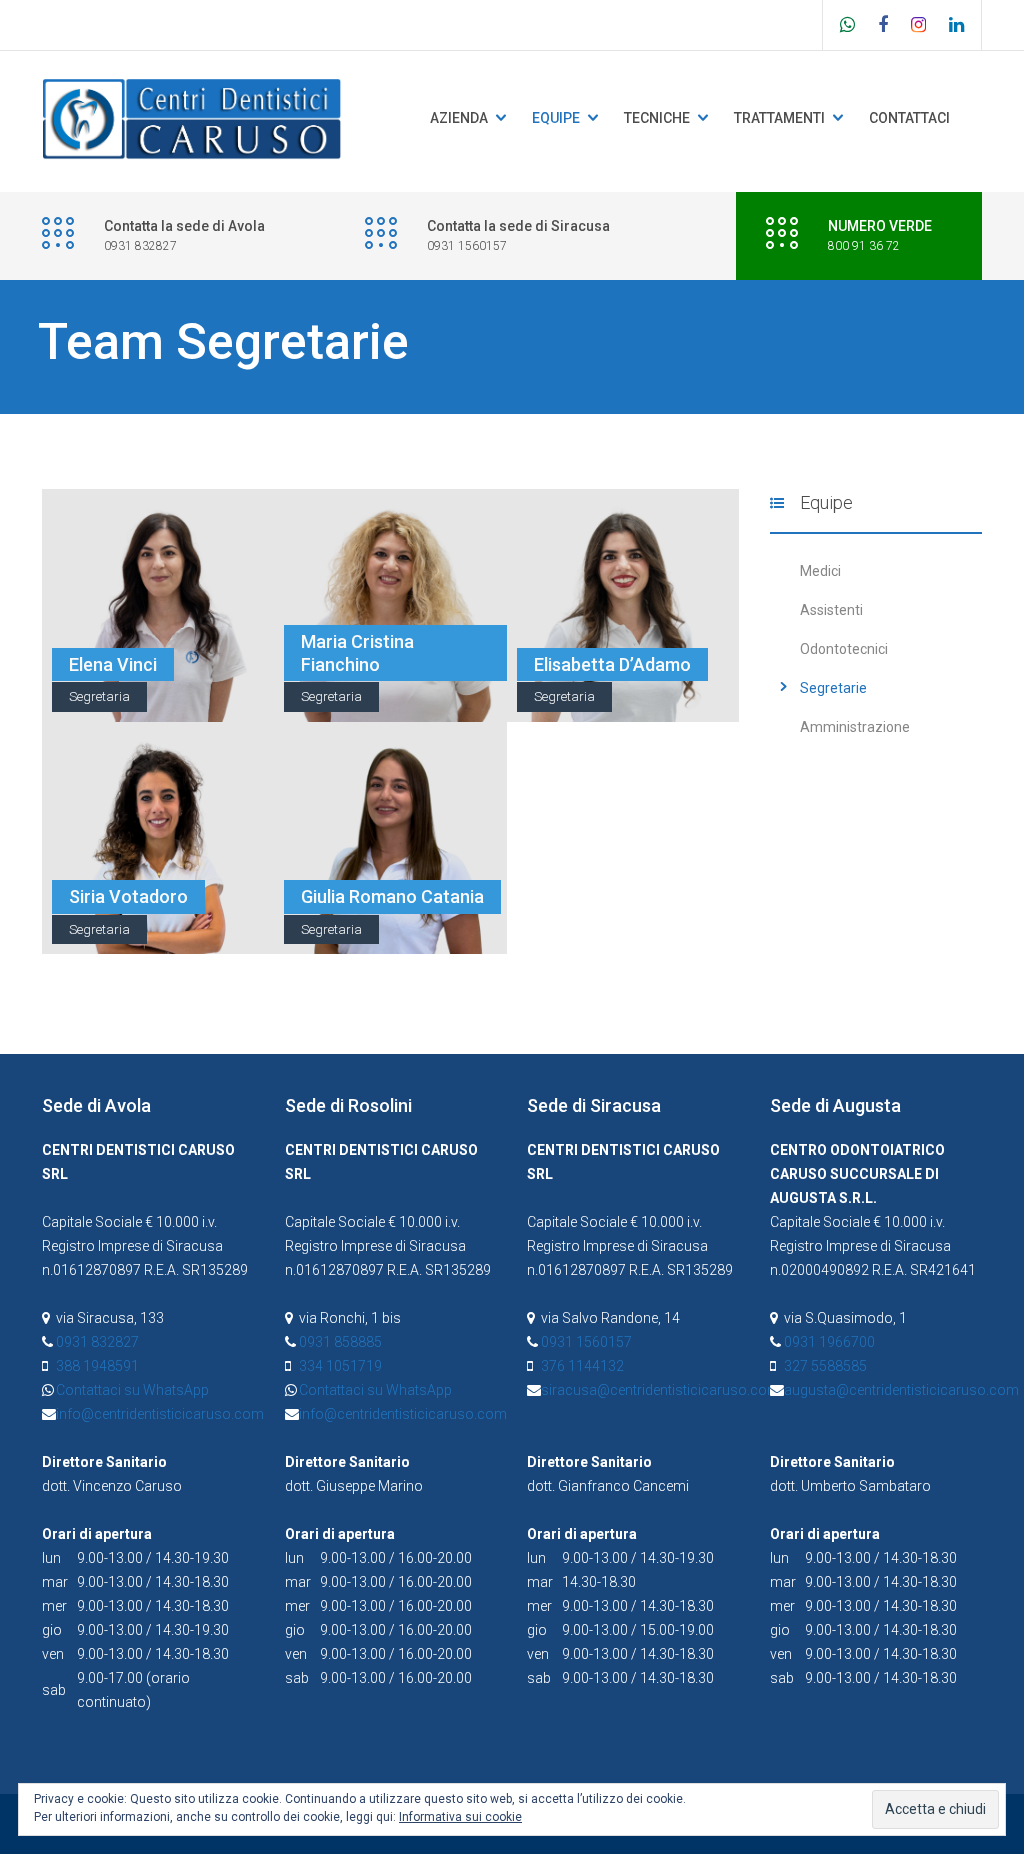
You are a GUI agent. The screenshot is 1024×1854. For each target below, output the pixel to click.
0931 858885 (340, 1342)
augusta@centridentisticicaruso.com (901, 1390)
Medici (820, 571)
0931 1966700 (829, 1342)
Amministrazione (855, 727)
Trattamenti (779, 118)
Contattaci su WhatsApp (132, 1390)
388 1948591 (97, 1366)
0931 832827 (97, 1342)
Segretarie (833, 688)
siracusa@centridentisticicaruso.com (660, 1390)
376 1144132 (582, 1366)
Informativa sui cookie (460, 1817)
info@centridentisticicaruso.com (160, 1414)
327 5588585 (825, 1366)
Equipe (556, 118)
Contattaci (909, 118)
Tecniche (657, 118)
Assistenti (831, 610)
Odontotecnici (844, 649)
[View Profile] (158, 556)
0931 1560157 (586, 1342)
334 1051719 (340, 1366)
